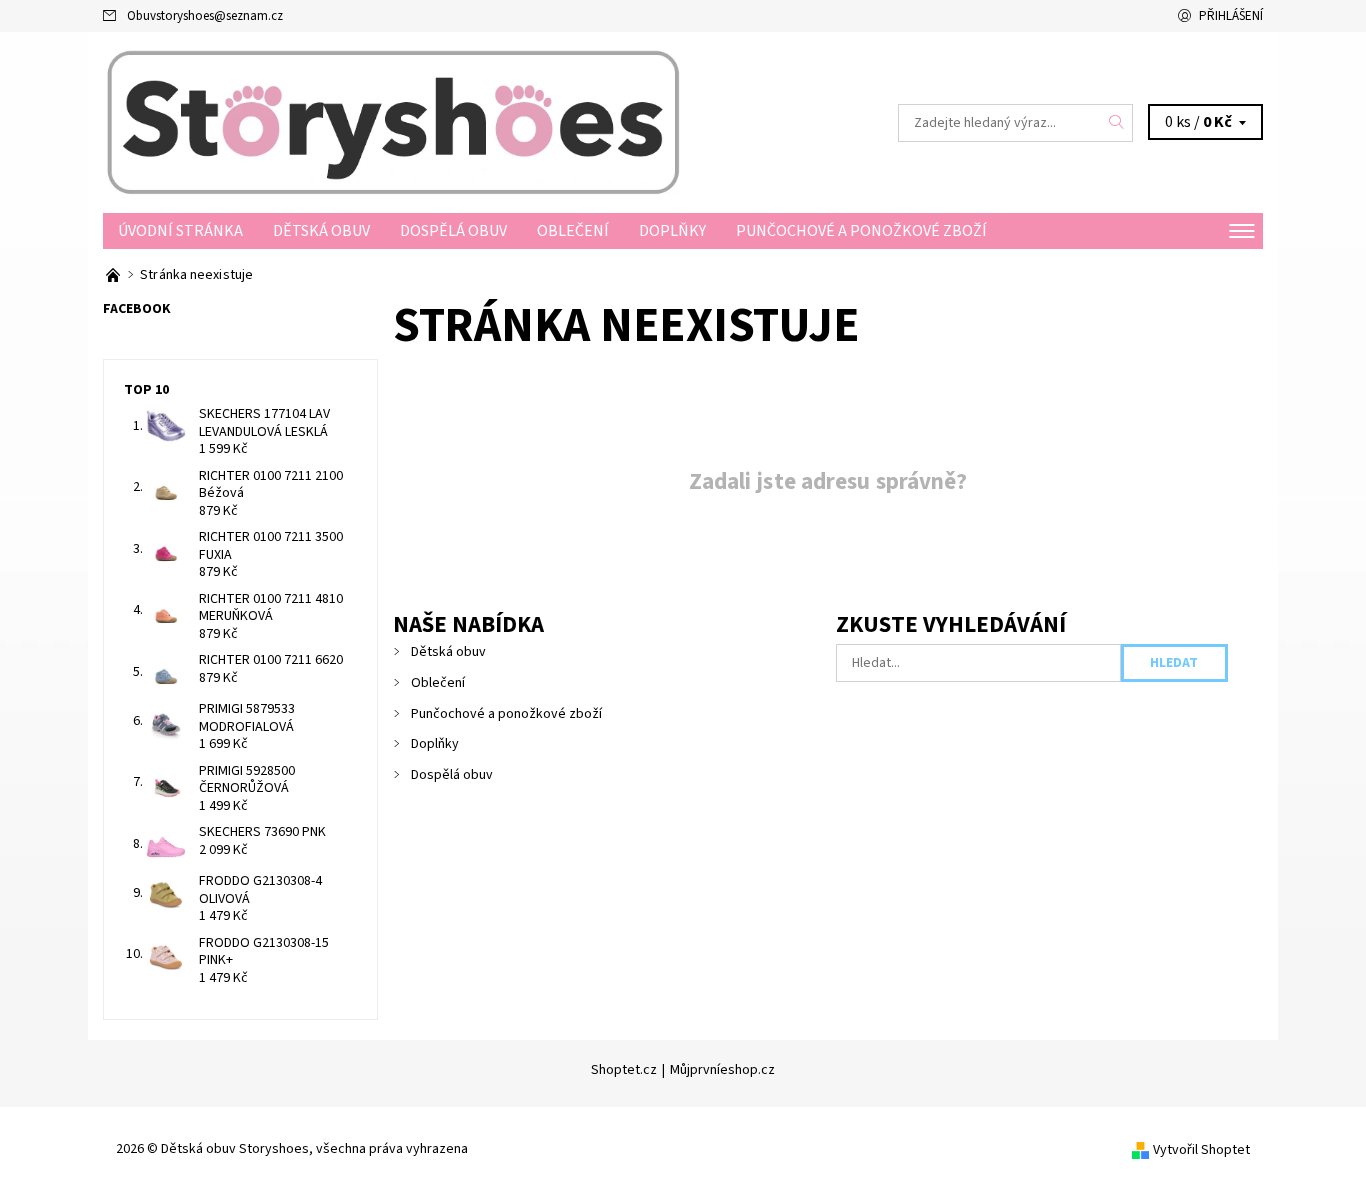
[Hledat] (1117, 123)
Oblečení (573, 231)
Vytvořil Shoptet (1201, 1150)
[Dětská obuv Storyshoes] (393, 122)
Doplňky (672, 231)
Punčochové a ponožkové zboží (861, 231)
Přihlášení (1231, 16)
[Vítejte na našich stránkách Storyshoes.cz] (114, 275)
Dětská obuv (321, 231)
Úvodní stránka (180, 231)
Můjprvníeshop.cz (722, 1070)
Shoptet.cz (624, 1070)
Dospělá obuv (453, 231)
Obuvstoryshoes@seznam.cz (205, 16)
